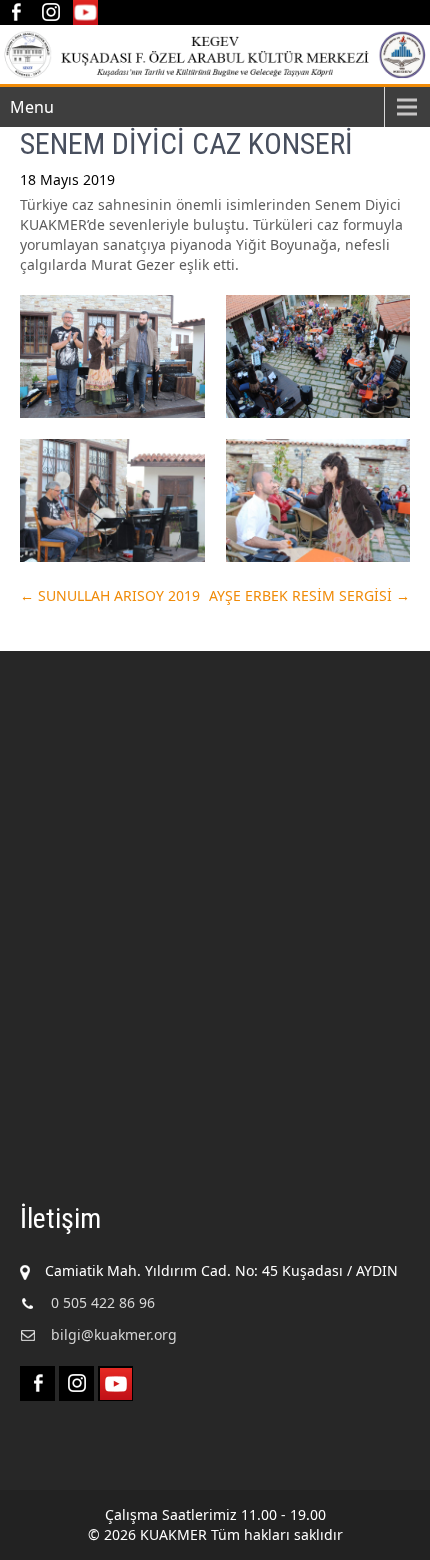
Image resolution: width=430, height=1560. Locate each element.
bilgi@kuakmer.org (114, 1334)
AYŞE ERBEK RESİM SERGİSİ (309, 595)
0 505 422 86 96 (103, 1302)
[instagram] (50, 12)
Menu (32, 107)
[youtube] (85, 12)
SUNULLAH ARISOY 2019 (110, 595)
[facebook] (15, 12)
